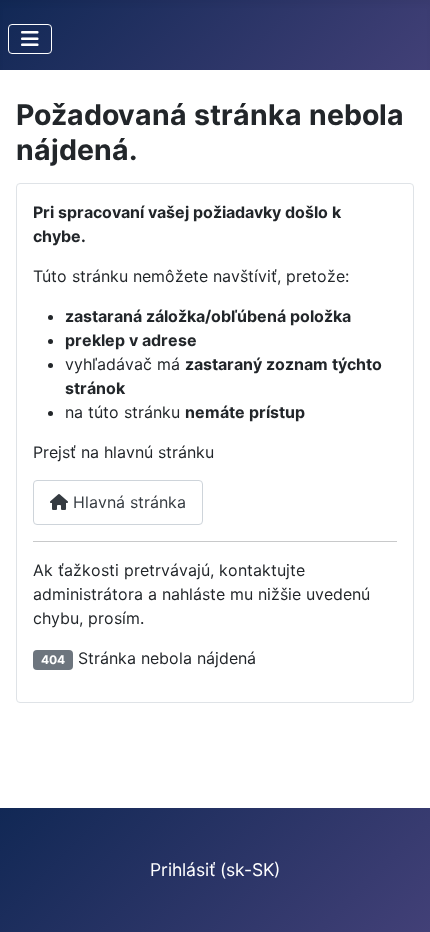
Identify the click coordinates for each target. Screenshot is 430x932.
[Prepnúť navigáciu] (30, 39)
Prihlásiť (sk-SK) (215, 869)
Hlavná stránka (127, 502)
